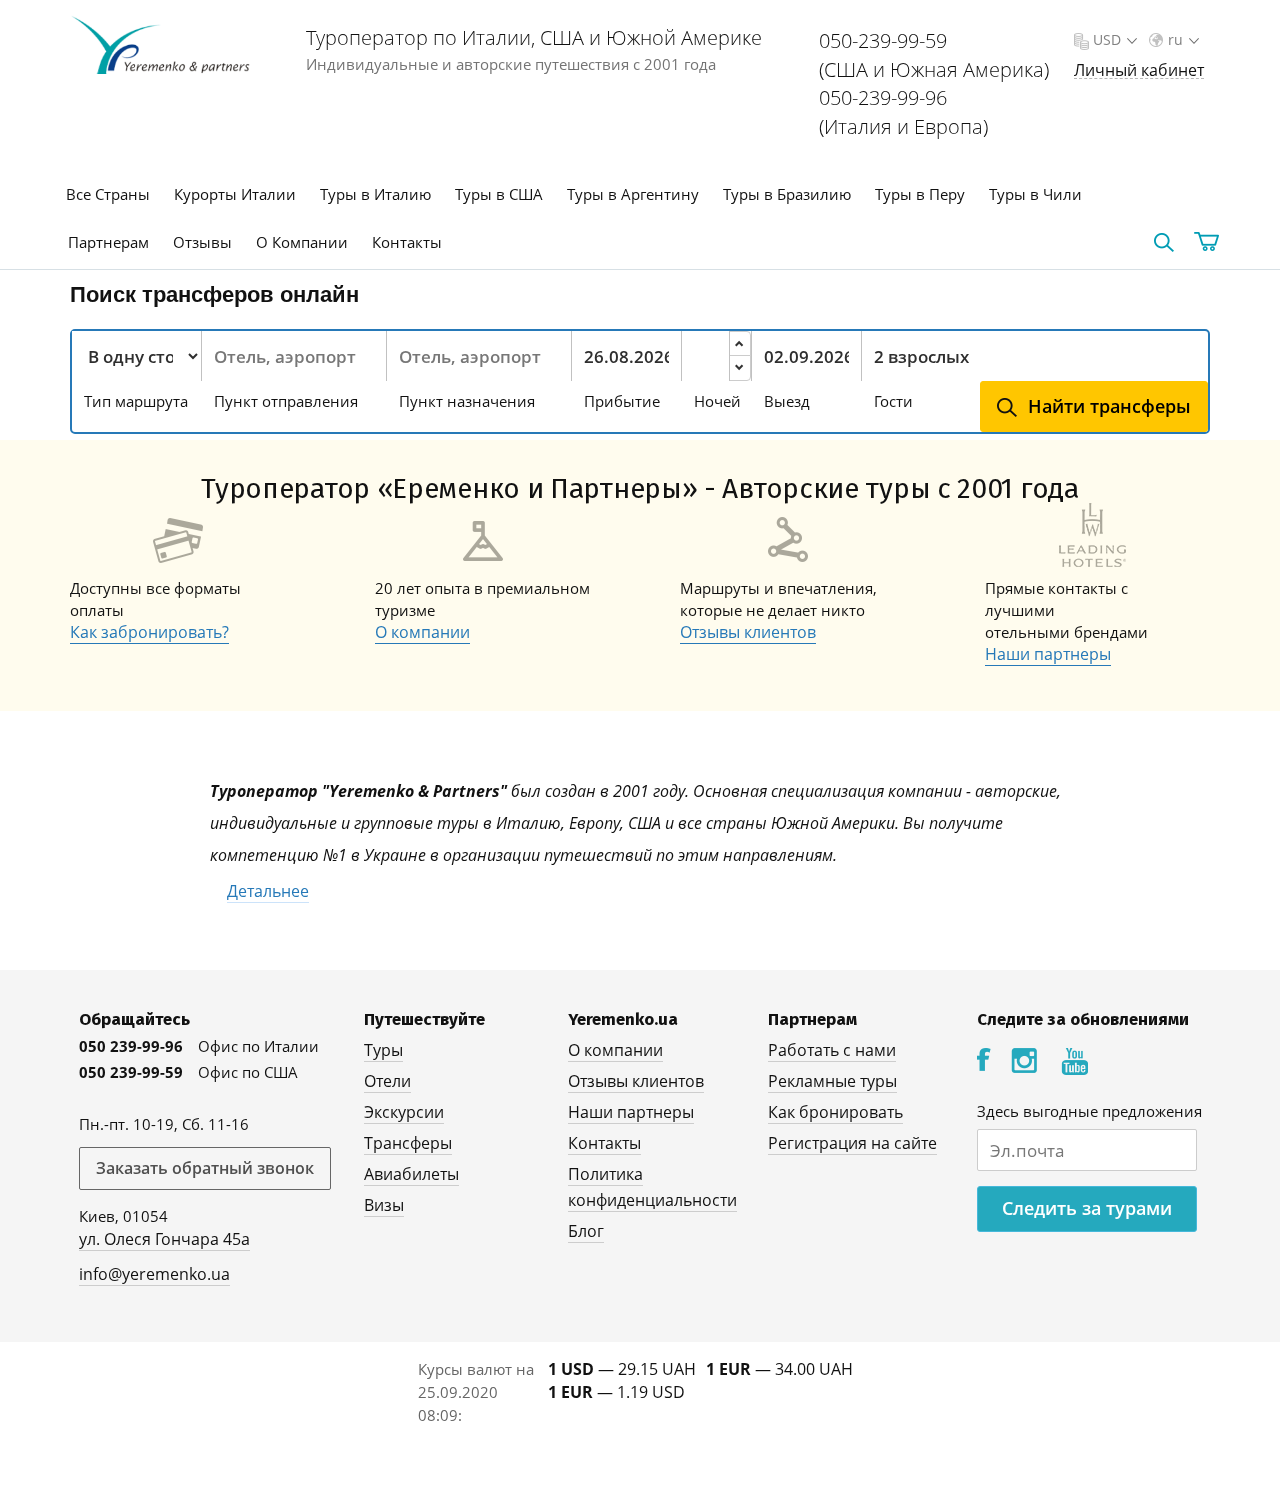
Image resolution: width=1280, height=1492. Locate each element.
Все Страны (108, 194)
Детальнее (268, 891)
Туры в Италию (375, 194)
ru (1175, 39)
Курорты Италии (235, 194)
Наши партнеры (1048, 654)
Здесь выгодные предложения (1089, 1111)
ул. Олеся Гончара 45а (164, 1239)
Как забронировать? (149, 632)
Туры (383, 1050)
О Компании (302, 242)
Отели (387, 1081)
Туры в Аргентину (633, 194)
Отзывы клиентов (748, 632)
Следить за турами (1087, 1208)
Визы (384, 1205)
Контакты (407, 242)
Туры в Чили (1035, 194)
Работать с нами (832, 1050)
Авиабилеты (411, 1174)
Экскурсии (404, 1112)
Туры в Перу (920, 194)
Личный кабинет (1139, 70)
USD (1107, 39)
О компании (422, 632)
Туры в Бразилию (787, 194)
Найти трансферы (1109, 406)
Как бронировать (835, 1112)
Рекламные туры (832, 1081)
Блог (586, 1231)
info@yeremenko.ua (154, 1274)
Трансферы (408, 1143)
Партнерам (108, 242)
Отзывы (202, 242)
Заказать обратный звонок (205, 1168)
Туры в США (499, 194)
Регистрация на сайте (852, 1143)
